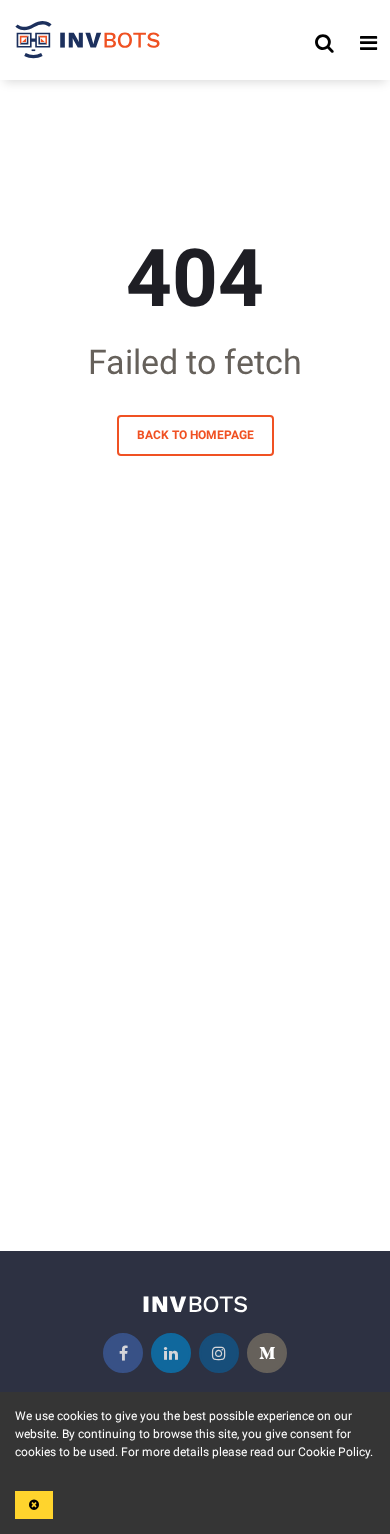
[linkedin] (171, 1353)
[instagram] (219, 1353)
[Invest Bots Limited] (88, 43)
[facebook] (123, 1353)
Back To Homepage (195, 435)
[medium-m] (267, 1353)
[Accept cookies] (34, 1505)
